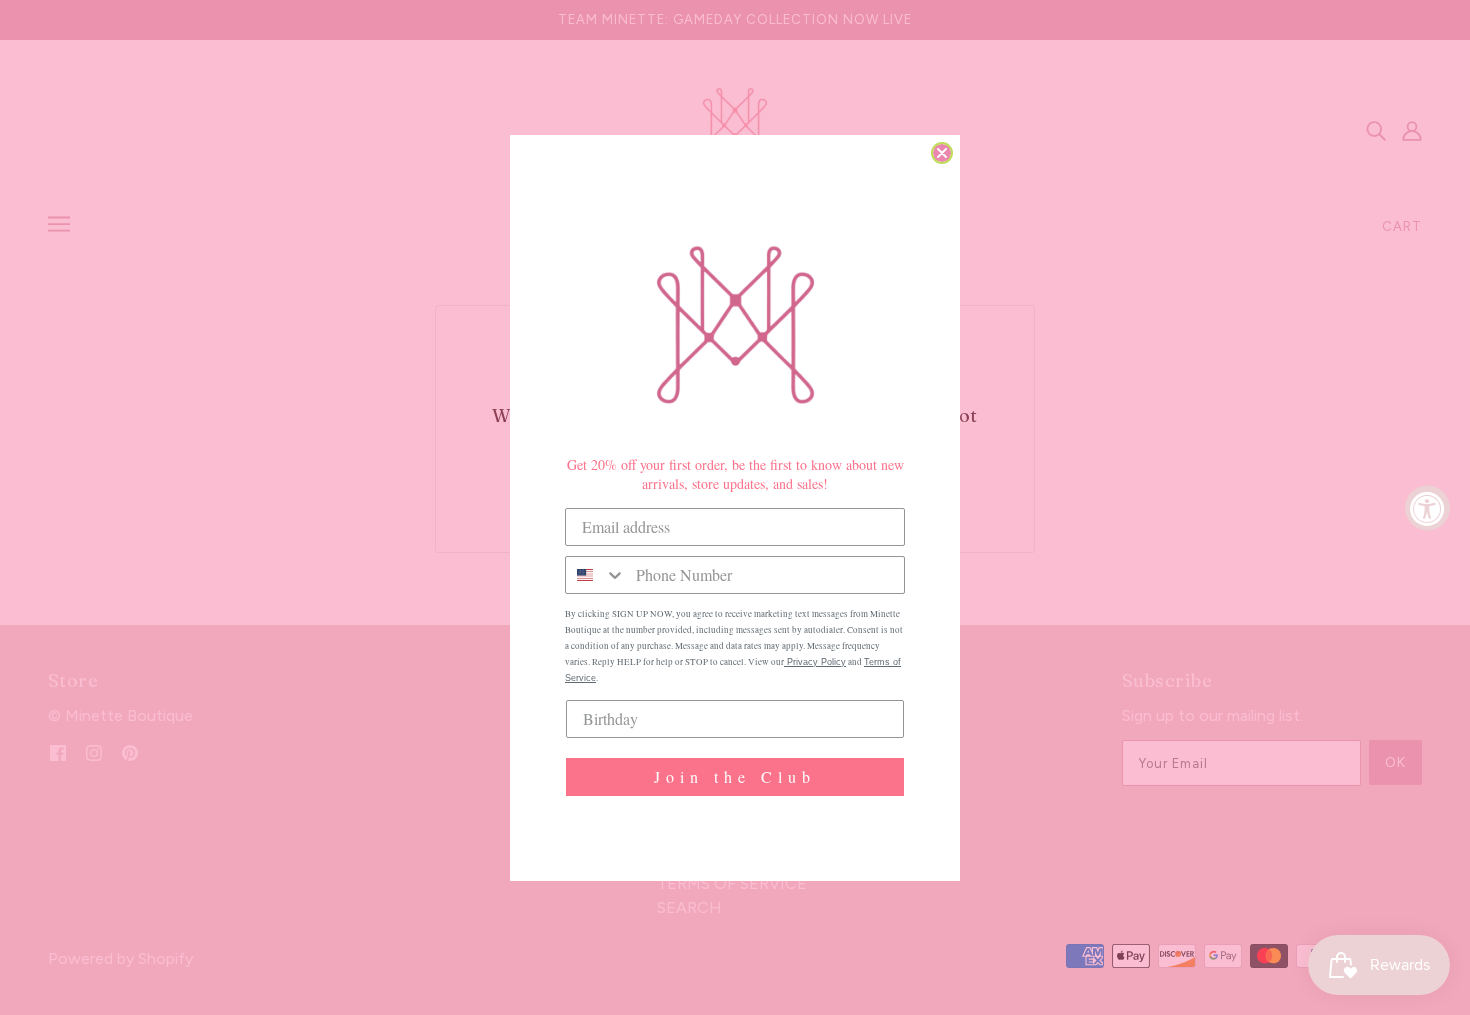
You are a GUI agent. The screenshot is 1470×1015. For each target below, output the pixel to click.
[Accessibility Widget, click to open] (1427, 507)
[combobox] (596, 575)
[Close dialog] (942, 153)
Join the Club (735, 776)
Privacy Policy (815, 662)
